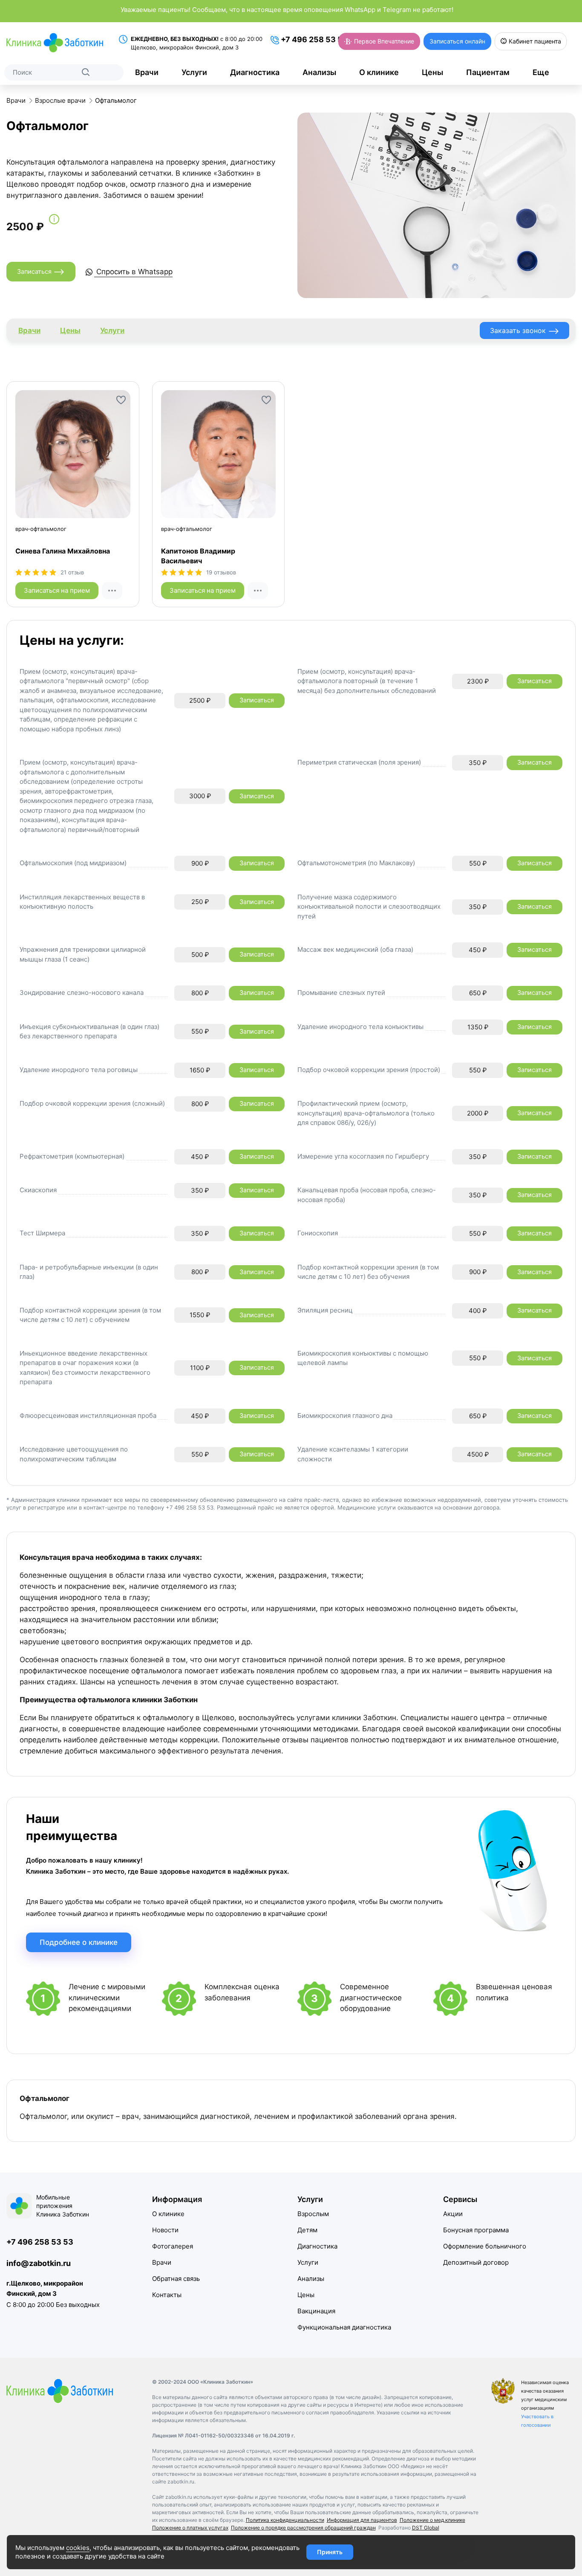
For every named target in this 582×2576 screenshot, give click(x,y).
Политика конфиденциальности (285, 2520)
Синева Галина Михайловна (63, 551)
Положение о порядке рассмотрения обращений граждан (303, 2528)
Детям (307, 2230)
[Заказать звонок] (112, 591)
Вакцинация (316, 2311)
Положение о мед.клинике (432, 2520)
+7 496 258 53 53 (313, 39)
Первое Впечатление (383, 41)
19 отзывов (221, 572)
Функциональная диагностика (344, 2327)
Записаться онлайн (457, 41)
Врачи (147, 72)
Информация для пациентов (362, 2520)
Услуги (194, 72)
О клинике (379, 72)
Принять (330, 2552)
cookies (78, 2548)
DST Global (426, 2528)
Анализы (319, 72)
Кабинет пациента (534, 41)
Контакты (167, 2295)
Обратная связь (176, 2279)
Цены (432, 72)
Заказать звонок (525, 331)
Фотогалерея (173, 2246)
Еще (541, 72)
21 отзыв (72, 572)
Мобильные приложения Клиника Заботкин (63, 2206)
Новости (165, 2230)
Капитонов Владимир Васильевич (198, 556)
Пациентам (488, 72)
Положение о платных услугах (190, 2528)
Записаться (41, 272)
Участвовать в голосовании (537, 2421)
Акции (453, 2214)
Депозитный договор (476, 2262)
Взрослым (313, 2214)
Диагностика (255, 72)
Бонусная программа (476, 2230)
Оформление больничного (485, 2246)
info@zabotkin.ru (39, 2263)
